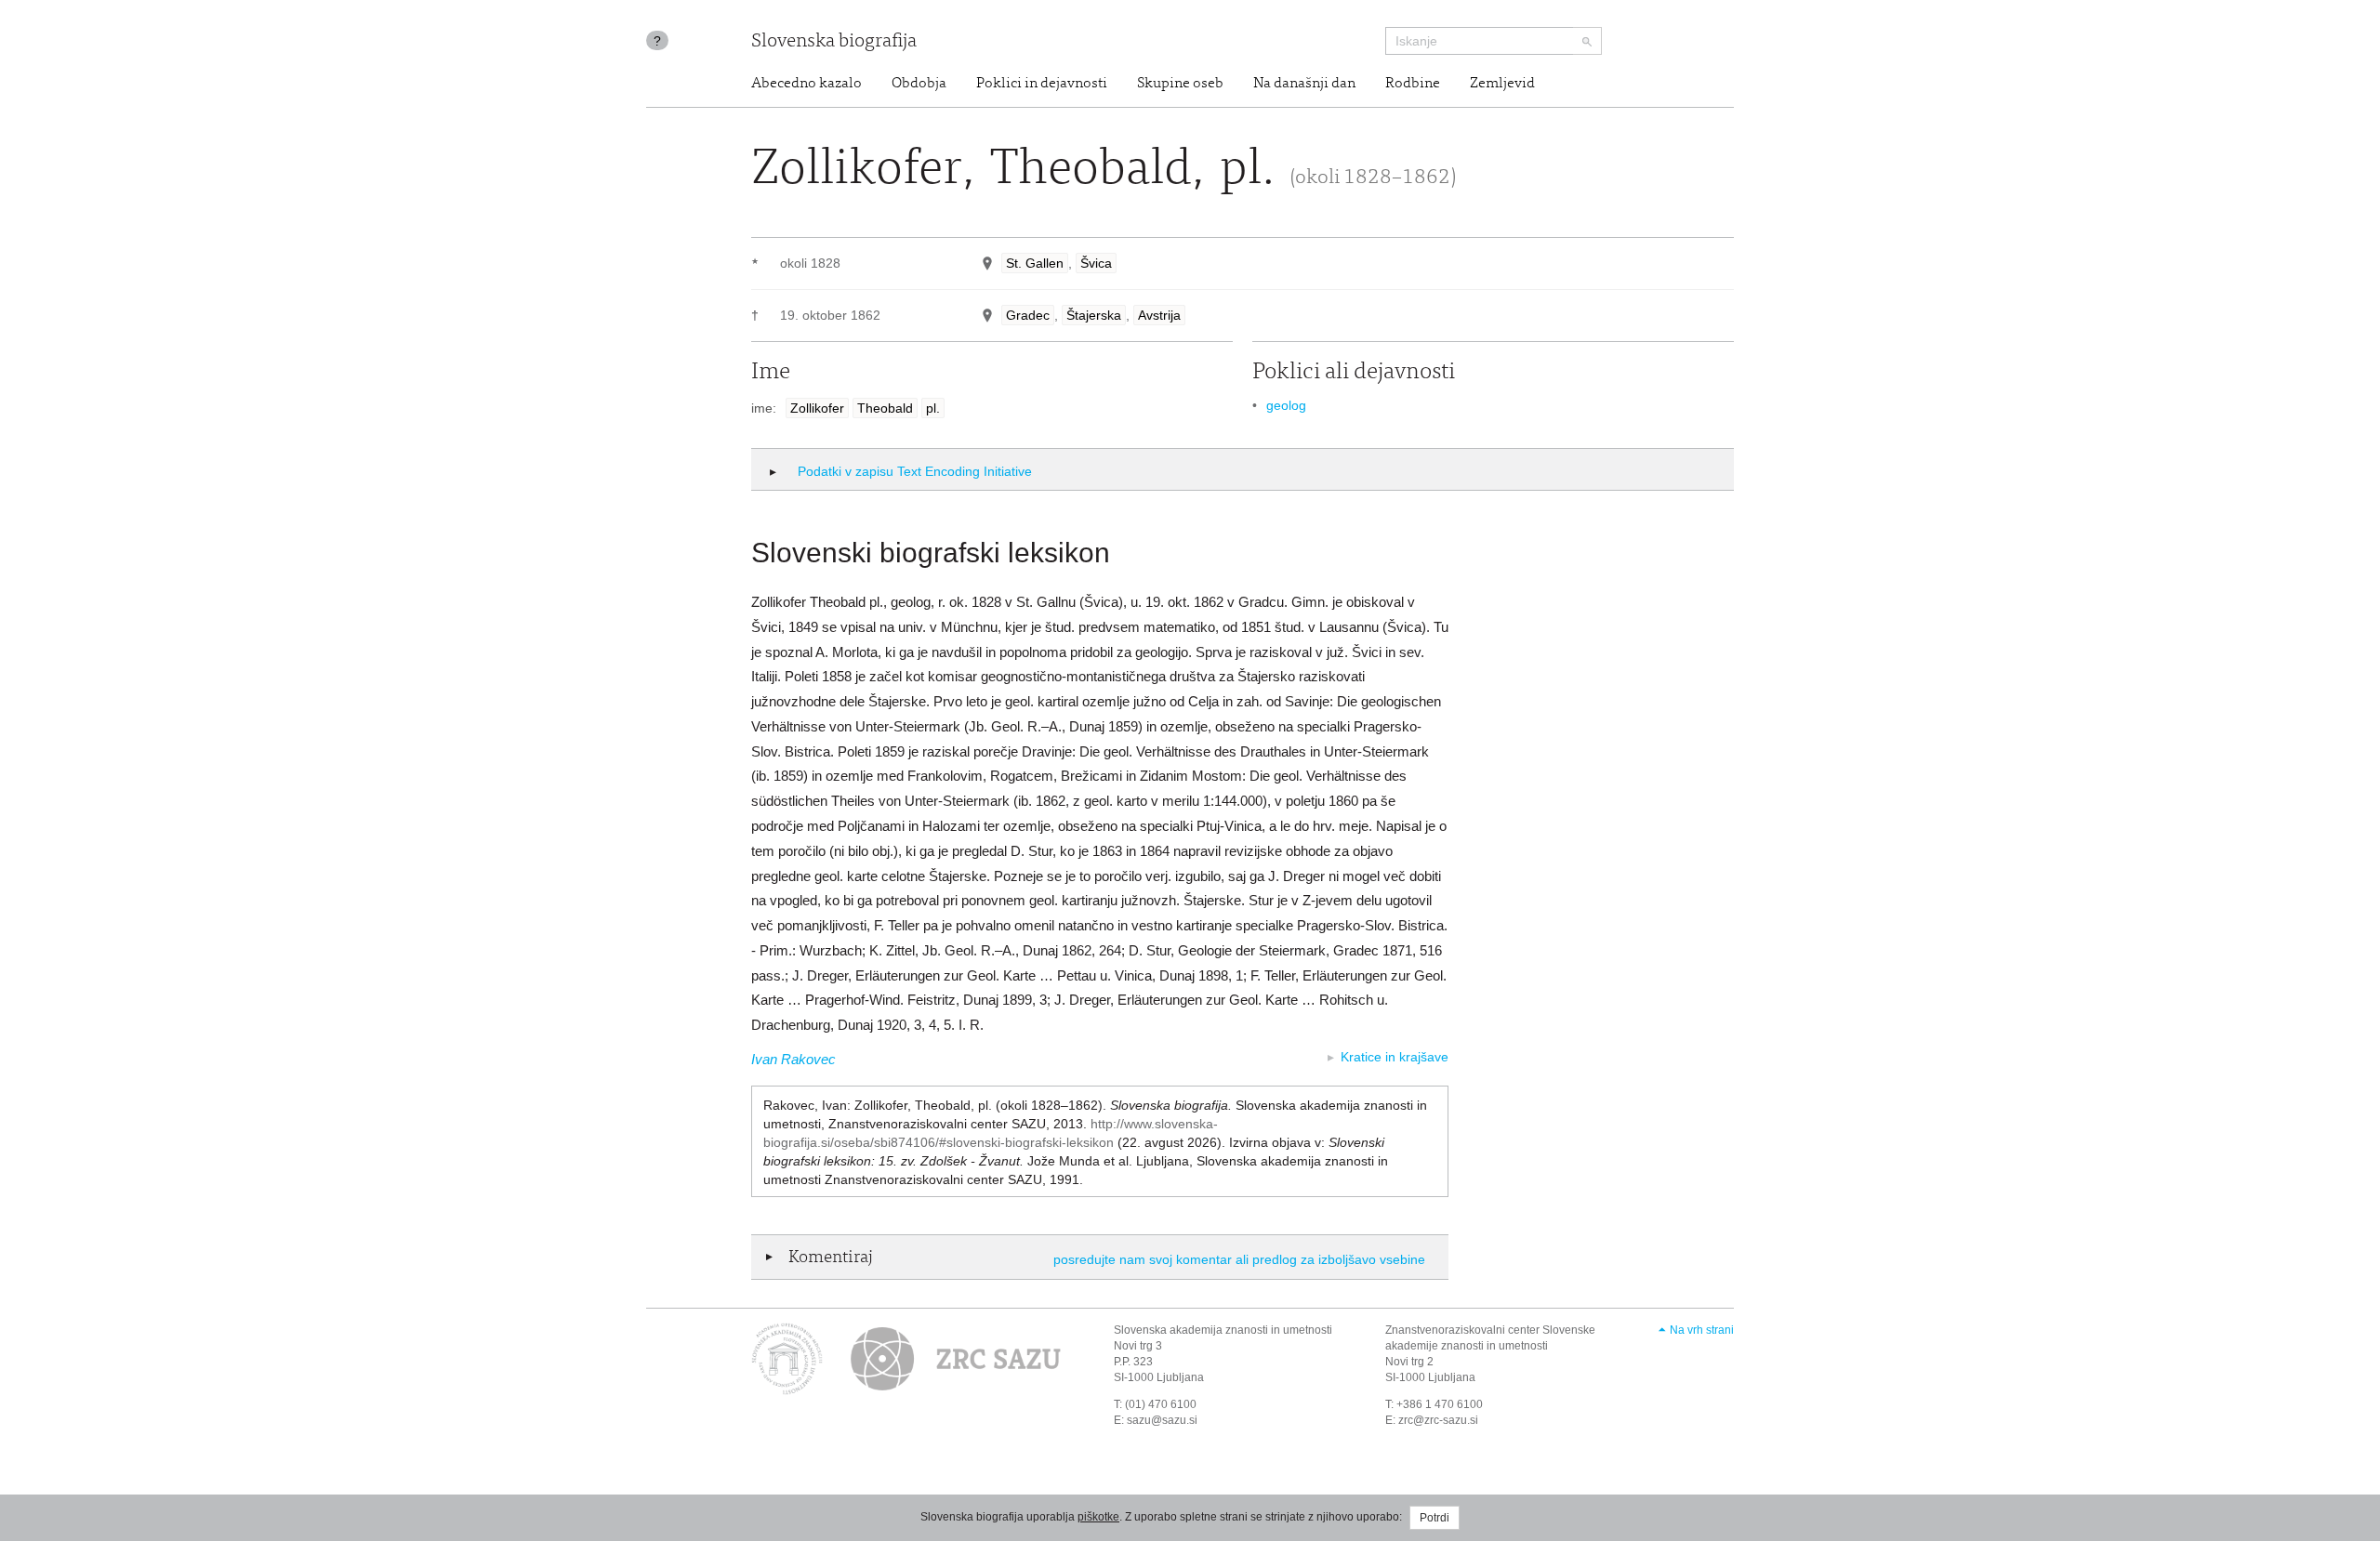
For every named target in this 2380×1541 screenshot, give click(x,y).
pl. (933, 408)
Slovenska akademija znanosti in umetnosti (1223, 1330)
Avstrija (1159, 315)
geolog (1286, 405)
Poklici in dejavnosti (1042, 84)
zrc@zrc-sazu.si (1438, 1420)
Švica (1096, 263)
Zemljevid (1502, 84)
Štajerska (1094, 315)
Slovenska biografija (834, 42)
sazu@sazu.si (1162, 1420)
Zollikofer (817, 408)
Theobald (885, 408)
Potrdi (1435, 1518)
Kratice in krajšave (1395, 1057)
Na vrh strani (1702, 1330)
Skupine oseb (1180, 84)
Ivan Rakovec (793, 1059)
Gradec (1028, 315)
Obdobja (919, 84)
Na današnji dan (1304, 84)
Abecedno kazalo (807, 84)
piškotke (1098, 1517)
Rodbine (1413, 84)
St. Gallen (1035, 263)
